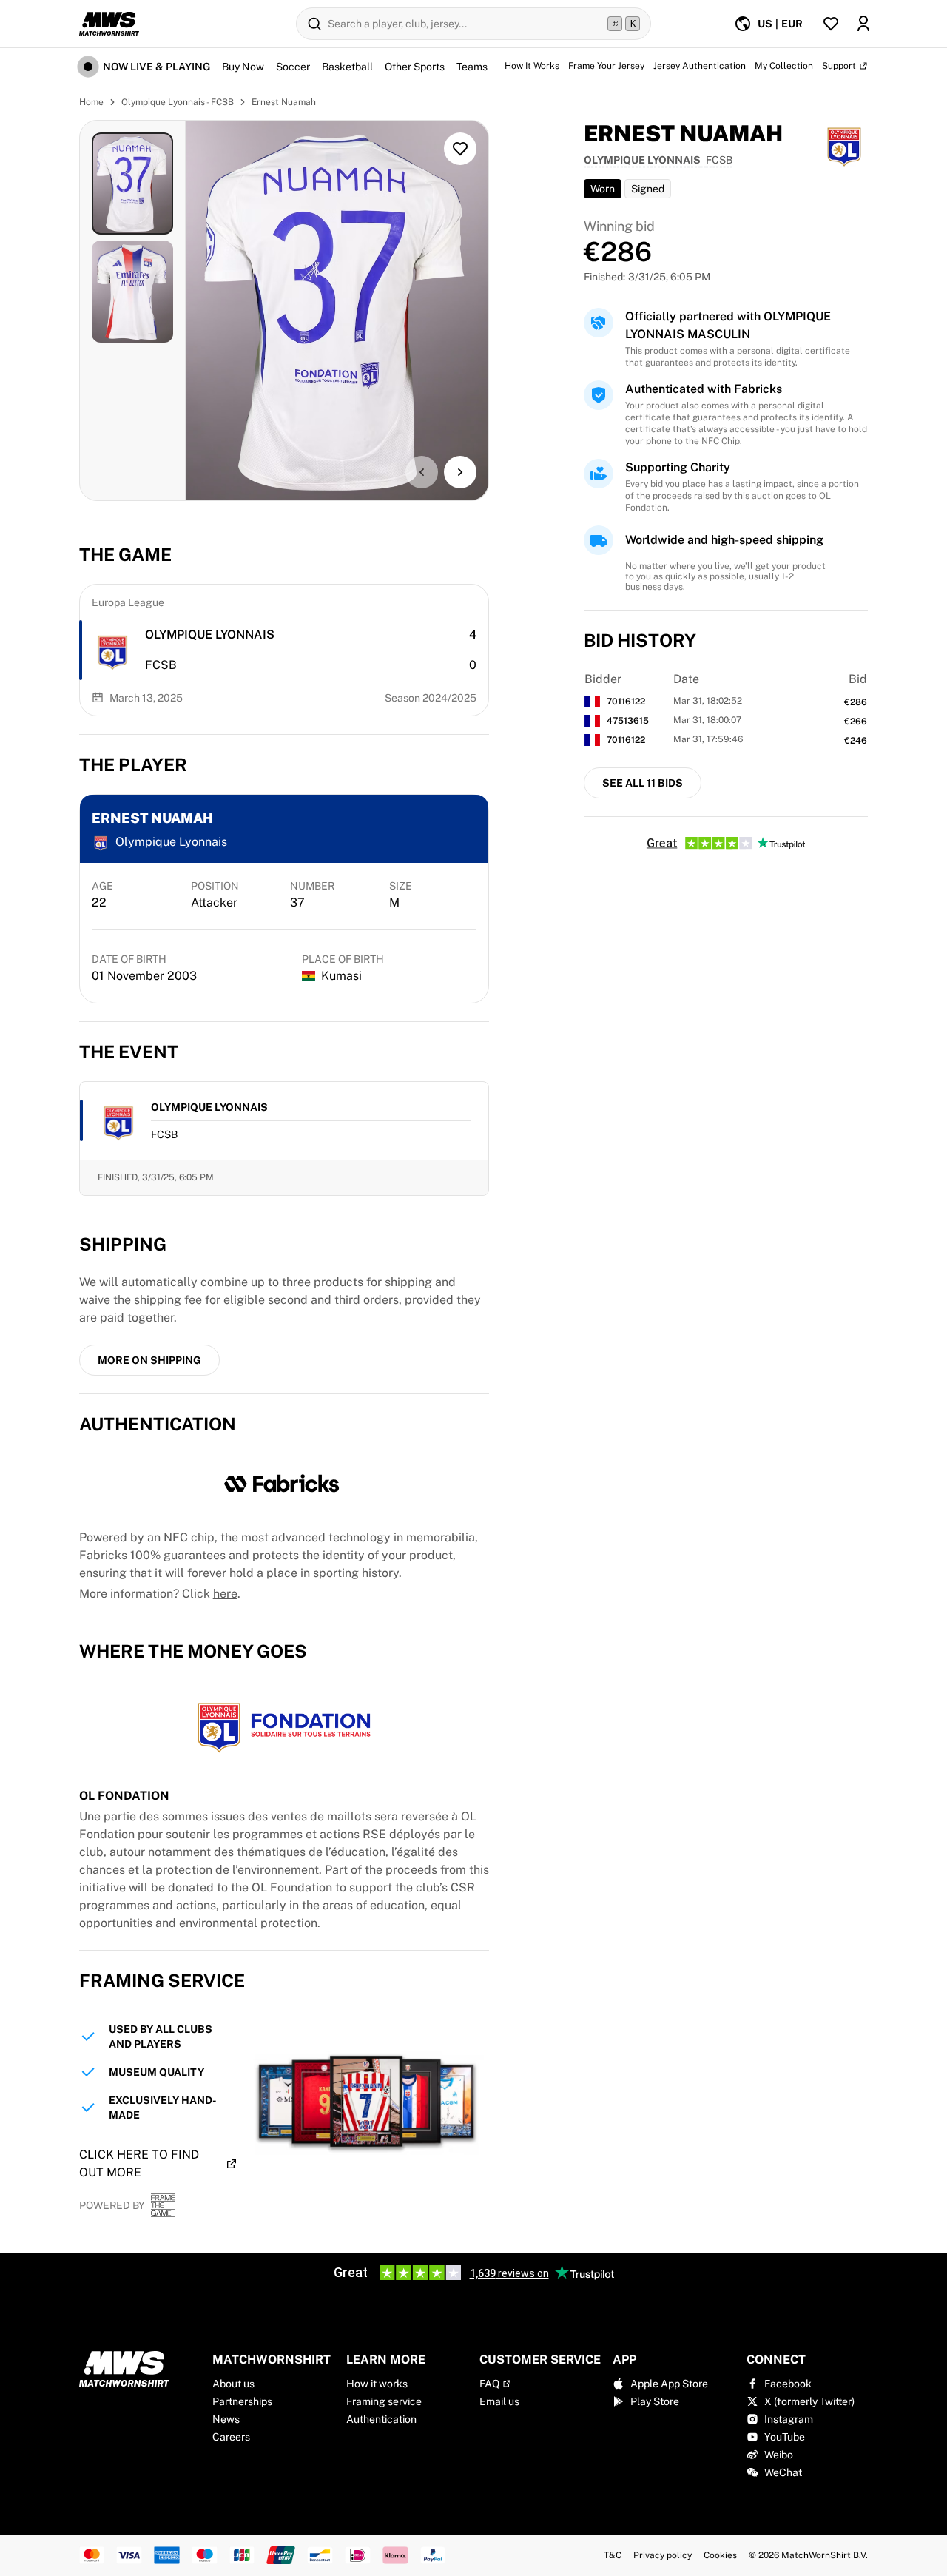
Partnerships (242, 2401)
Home (91, 102)
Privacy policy (663, 2555)
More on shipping (149, 1360)
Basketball (347, 67)
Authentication (381, 2419)
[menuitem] (768, 24)
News (226, 2419)
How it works (377, 2384)
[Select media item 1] (133, 184)
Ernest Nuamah (284, 102)
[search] (473, 24)
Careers (231, 2437)
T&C (613, 2555)
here (225, 1594)
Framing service (384, 2401)
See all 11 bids (643, 783)
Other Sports (415, 67)
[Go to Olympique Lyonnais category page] (112, 650)
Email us (499, 2401)
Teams (472, 67)
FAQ (489, 2384)
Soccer (293, 67)
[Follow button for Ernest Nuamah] (460, 149)
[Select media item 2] (133, 292)
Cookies (720, 2555)
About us (233, 2384)
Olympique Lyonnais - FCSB (178, 102)
